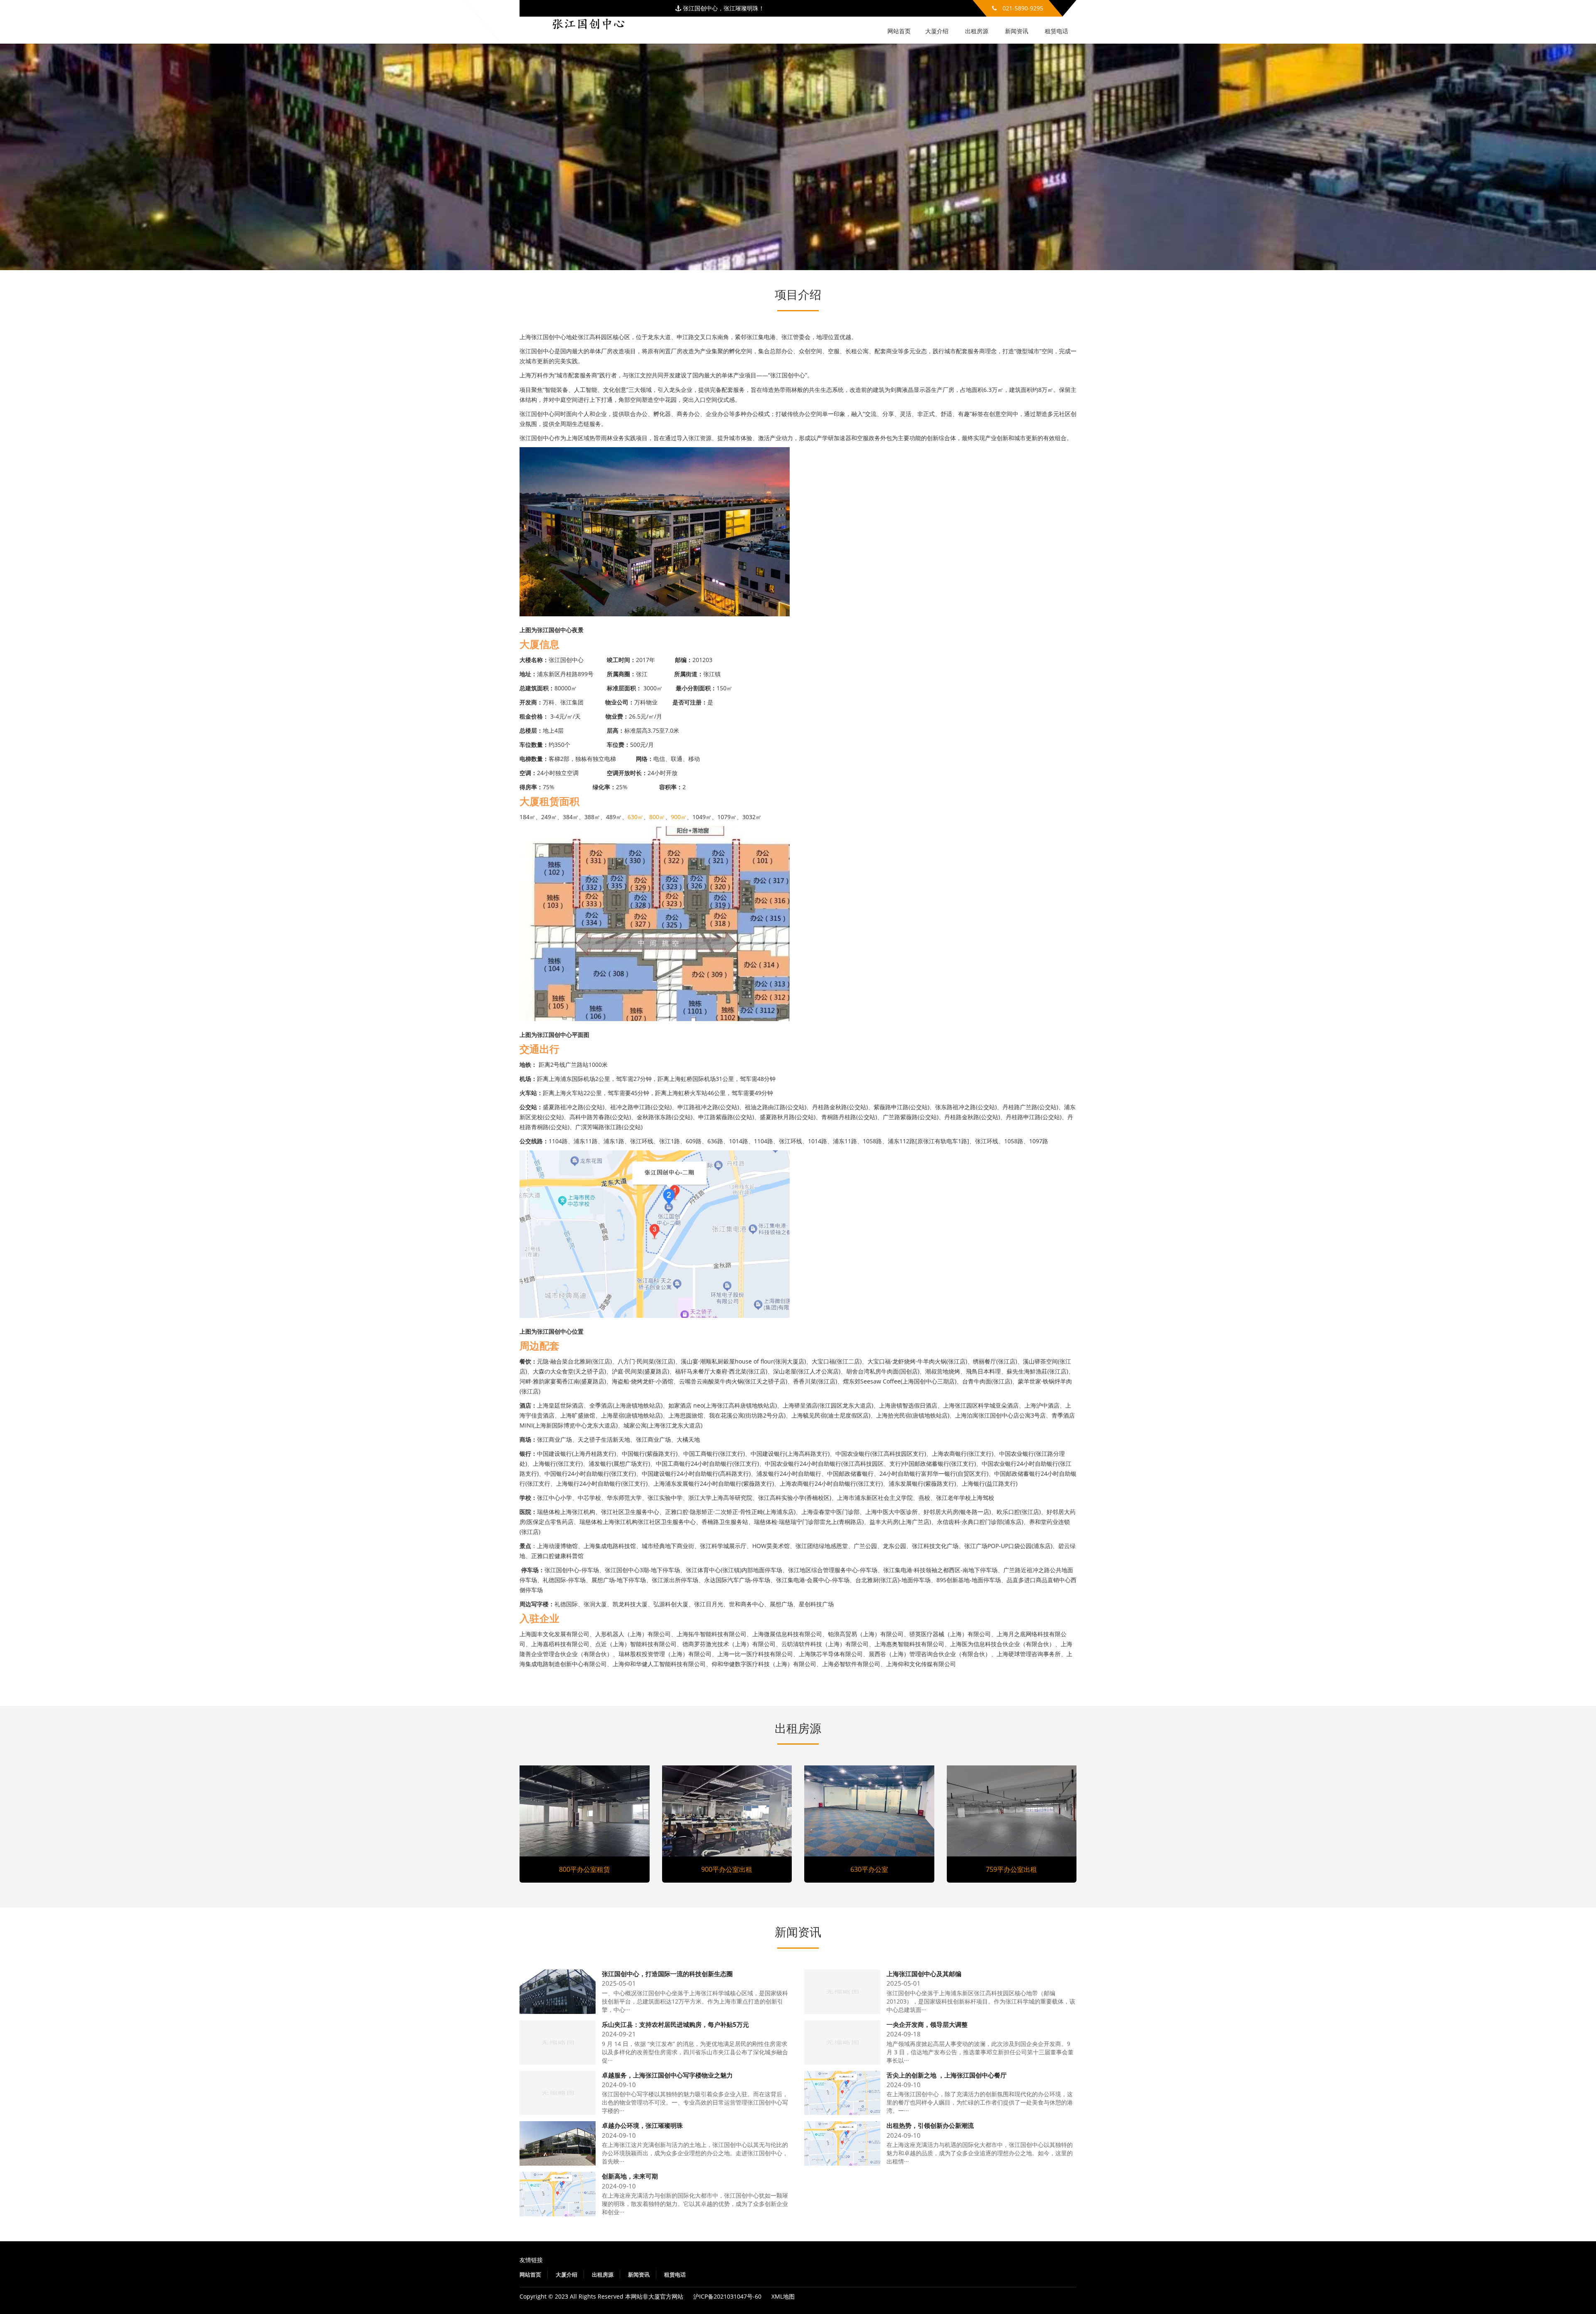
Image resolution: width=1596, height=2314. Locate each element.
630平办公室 (869, 1869)
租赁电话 (1057, 31)
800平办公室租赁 (585, 1869)
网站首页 (899, 31)
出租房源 (977, 31)
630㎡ (635, 817)
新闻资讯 (1017, 31)
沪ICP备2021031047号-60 (727, 2296)
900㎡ (679, 817)
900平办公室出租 (727, 1869)
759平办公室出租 (1011, 1869)
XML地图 (783, 2296)
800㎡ (657, 817)
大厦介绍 (937, 31)
